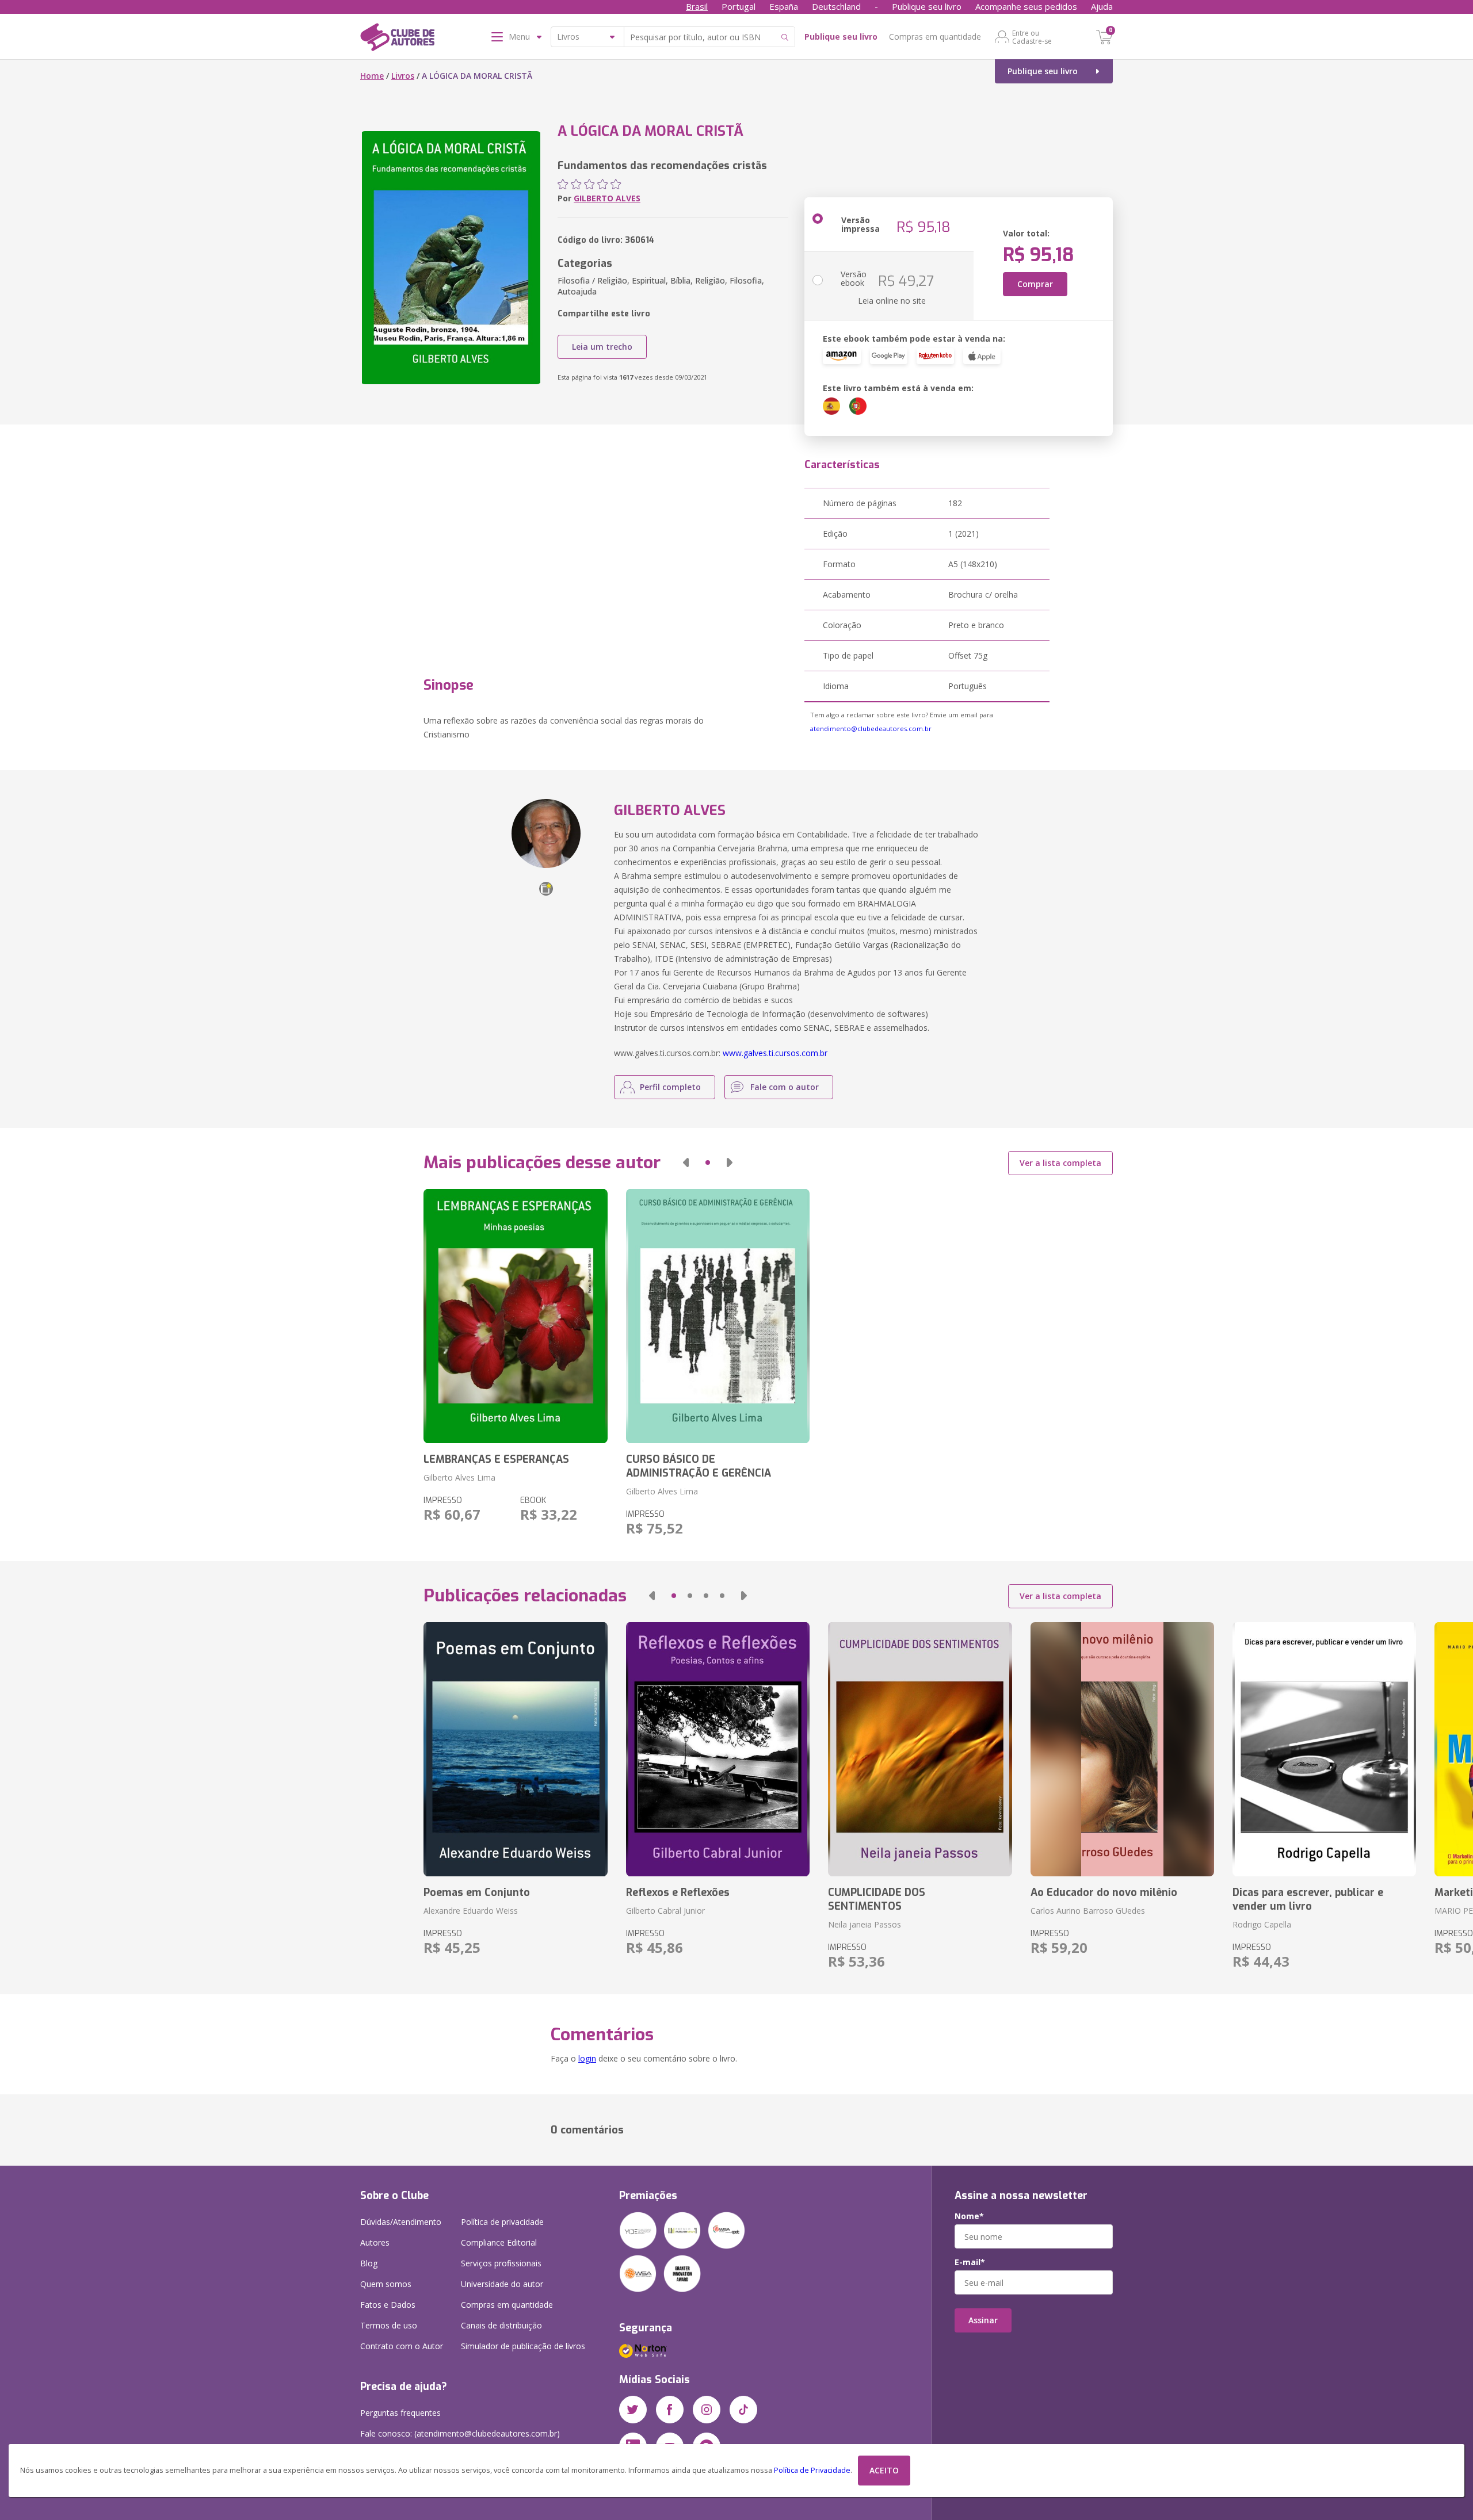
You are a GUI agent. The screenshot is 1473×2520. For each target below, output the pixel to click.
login (587, 2058)
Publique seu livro (927, 6)
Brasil (697, 6)
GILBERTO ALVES (607, 198)
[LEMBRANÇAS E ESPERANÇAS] (515, 1316)
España (784, 6)
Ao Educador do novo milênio (1104, 1892)
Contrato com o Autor (402, 2346)
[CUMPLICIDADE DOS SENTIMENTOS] (920, 1749)
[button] (686, 1163)
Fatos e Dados (388, 2305)
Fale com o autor (785, 1087)
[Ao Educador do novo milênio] (1122, 1749)
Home (372, 76)
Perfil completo (670, 1087)
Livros (403, 76)
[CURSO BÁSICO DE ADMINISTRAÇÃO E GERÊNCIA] (718, 1316)
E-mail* (970, 2262)
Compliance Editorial (499, 2242)
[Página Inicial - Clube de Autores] (397, 39)
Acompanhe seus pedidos (1026, 6)
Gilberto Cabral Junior (665, 1911)
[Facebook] (670, 2410)
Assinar (983, 2320)
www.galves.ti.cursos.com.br (775, 1053)
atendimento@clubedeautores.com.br (871, 729)
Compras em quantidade (935, 37)
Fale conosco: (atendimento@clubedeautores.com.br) (460, 2433)
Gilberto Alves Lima (459, 1477)
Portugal (739, 6)
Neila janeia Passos (865, 1924)
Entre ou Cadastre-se (1032, 37)
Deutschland (836, 6)
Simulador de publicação (523, 2346)
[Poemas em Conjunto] (515, 1749)
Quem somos (386, 2284)
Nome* (969, 2216)
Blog (369, 2263)
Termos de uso (389, 2325)
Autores (375, 2242)
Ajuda (1102, 6)
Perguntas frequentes (400, 2413)
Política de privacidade (502, 2222)
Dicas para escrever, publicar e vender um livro (1308, 1899)
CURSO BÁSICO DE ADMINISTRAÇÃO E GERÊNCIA (699, 1466)
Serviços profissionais (501, 2263)
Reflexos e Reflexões (678, 1892)
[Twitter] (633, 2410)
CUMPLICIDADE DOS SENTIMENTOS (877, 1899)
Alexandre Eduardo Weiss (471, 1911)
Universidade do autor (502, 2284)
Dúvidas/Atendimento (401, 2222)
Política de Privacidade (812, 2470)
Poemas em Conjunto (477, 1892)
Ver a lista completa (1060, 1163)
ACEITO (884, 2470)
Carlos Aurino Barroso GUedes (1088, 1911)
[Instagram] (707, 2410)
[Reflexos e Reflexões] (718, 1749)
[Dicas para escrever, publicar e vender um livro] (1324, 1749)
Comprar (1035, 284)
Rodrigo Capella (1262, 1924)
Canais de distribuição (501, 2325)
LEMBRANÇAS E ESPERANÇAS (496, 1459)
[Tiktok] (743, 2410)
